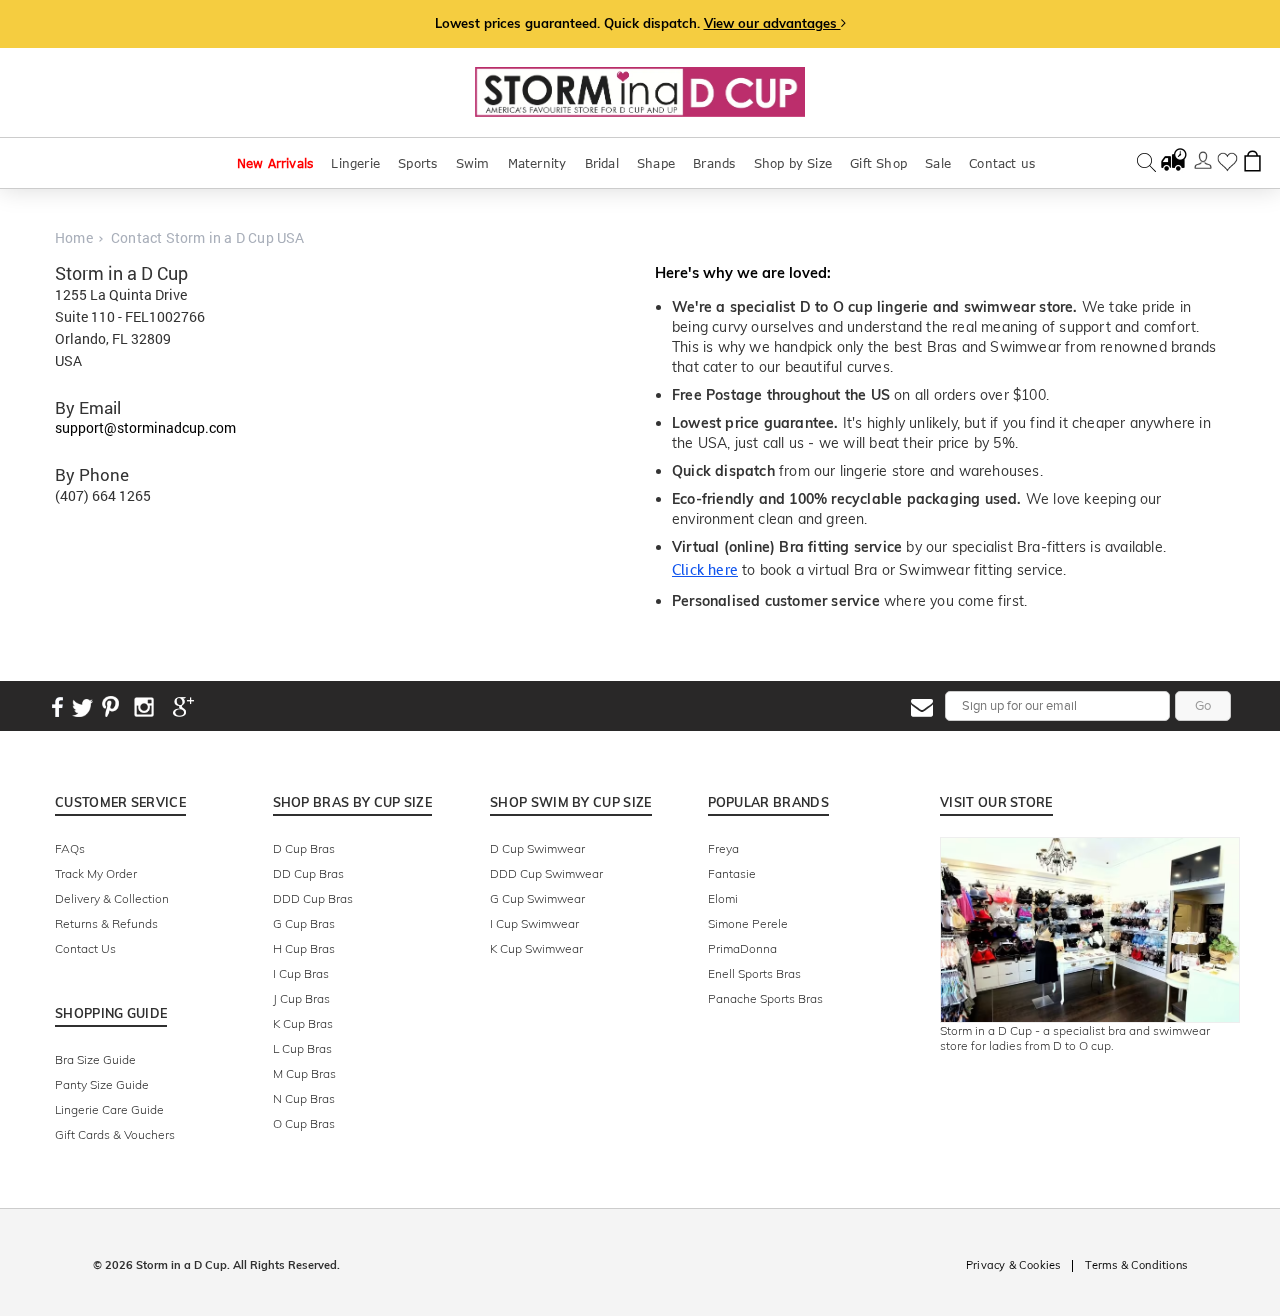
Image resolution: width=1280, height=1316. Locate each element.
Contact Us (85, 948)
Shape (656, 163)
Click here (705, 570)
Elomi (723, 898)
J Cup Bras (301, 998)
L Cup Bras (302, 1048)
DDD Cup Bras (313, 898)
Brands (714, 163)
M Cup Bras (304, 1073)
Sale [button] (938, 163)
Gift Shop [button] (878, 163)
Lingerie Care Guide (109, 1109)
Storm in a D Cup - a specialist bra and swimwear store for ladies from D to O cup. (1075, 1038)
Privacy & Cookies (1013, 1265)
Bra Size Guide (95, 1059)
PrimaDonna (742, 948)
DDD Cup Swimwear (546, 873)
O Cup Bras (304, 1123)
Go (1203, 705)
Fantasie (732, 873)
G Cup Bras (304, 923)
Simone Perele (748, 923)
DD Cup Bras (308, 873)
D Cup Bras (304, 848)
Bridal (602, 163)
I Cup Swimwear (534, 923)
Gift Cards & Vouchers (115, 1134)
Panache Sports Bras (765, 998)
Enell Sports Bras (754, 973)
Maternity (537, 163)
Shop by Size (793, 163)
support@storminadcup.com (145, 427)
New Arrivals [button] (275, 163)
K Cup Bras (303, 1023)
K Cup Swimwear (536, 948)
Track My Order (96, 873)
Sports (417, 163)
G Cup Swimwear (537, 898)
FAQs (70, 848)
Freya (723, 848)
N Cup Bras (304, 1098)
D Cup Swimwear (537, 848)
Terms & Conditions (1136, 1265)
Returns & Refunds (106, 923)
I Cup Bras (301, 973)
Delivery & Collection (112, 898)
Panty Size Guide (102, 1084)
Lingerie (355, 163)
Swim (473, 163)
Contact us (1002, 163)
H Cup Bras (304, 948)
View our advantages (772, 23)
